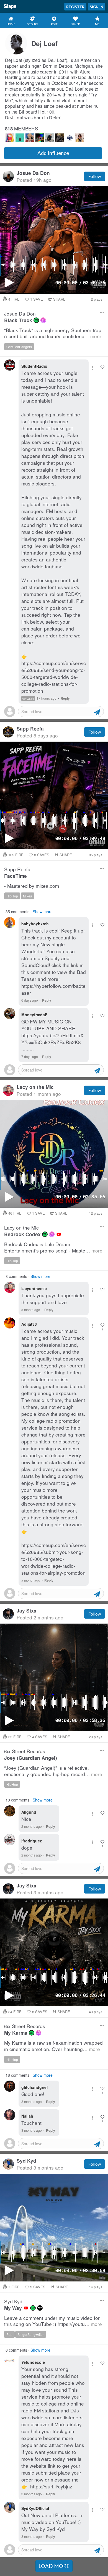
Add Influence (53, 153)
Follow (95, 176)
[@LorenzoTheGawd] (80, 138)
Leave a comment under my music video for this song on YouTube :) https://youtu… (53, 2321)
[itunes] (43, 320)
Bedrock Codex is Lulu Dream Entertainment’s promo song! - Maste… (53, 1247)
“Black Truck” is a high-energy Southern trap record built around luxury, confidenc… (53, 333)
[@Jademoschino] (10, 138)
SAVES (42, 855)
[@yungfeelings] (30, 138)
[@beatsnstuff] (20, 138)
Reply (65, 698)
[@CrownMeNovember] (60, 138)
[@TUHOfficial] (70, 138)
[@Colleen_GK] (40, 138)
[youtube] (59, 1234)
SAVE (37, 299)
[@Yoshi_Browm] (50, 138)
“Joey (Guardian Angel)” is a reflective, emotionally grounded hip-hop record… (53, 1771)
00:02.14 (28, 699)
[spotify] (36, 320)
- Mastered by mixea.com (32, 886)
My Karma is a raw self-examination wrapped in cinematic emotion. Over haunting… (53, 2046)
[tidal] (40, 2308)
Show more (43, 912)
